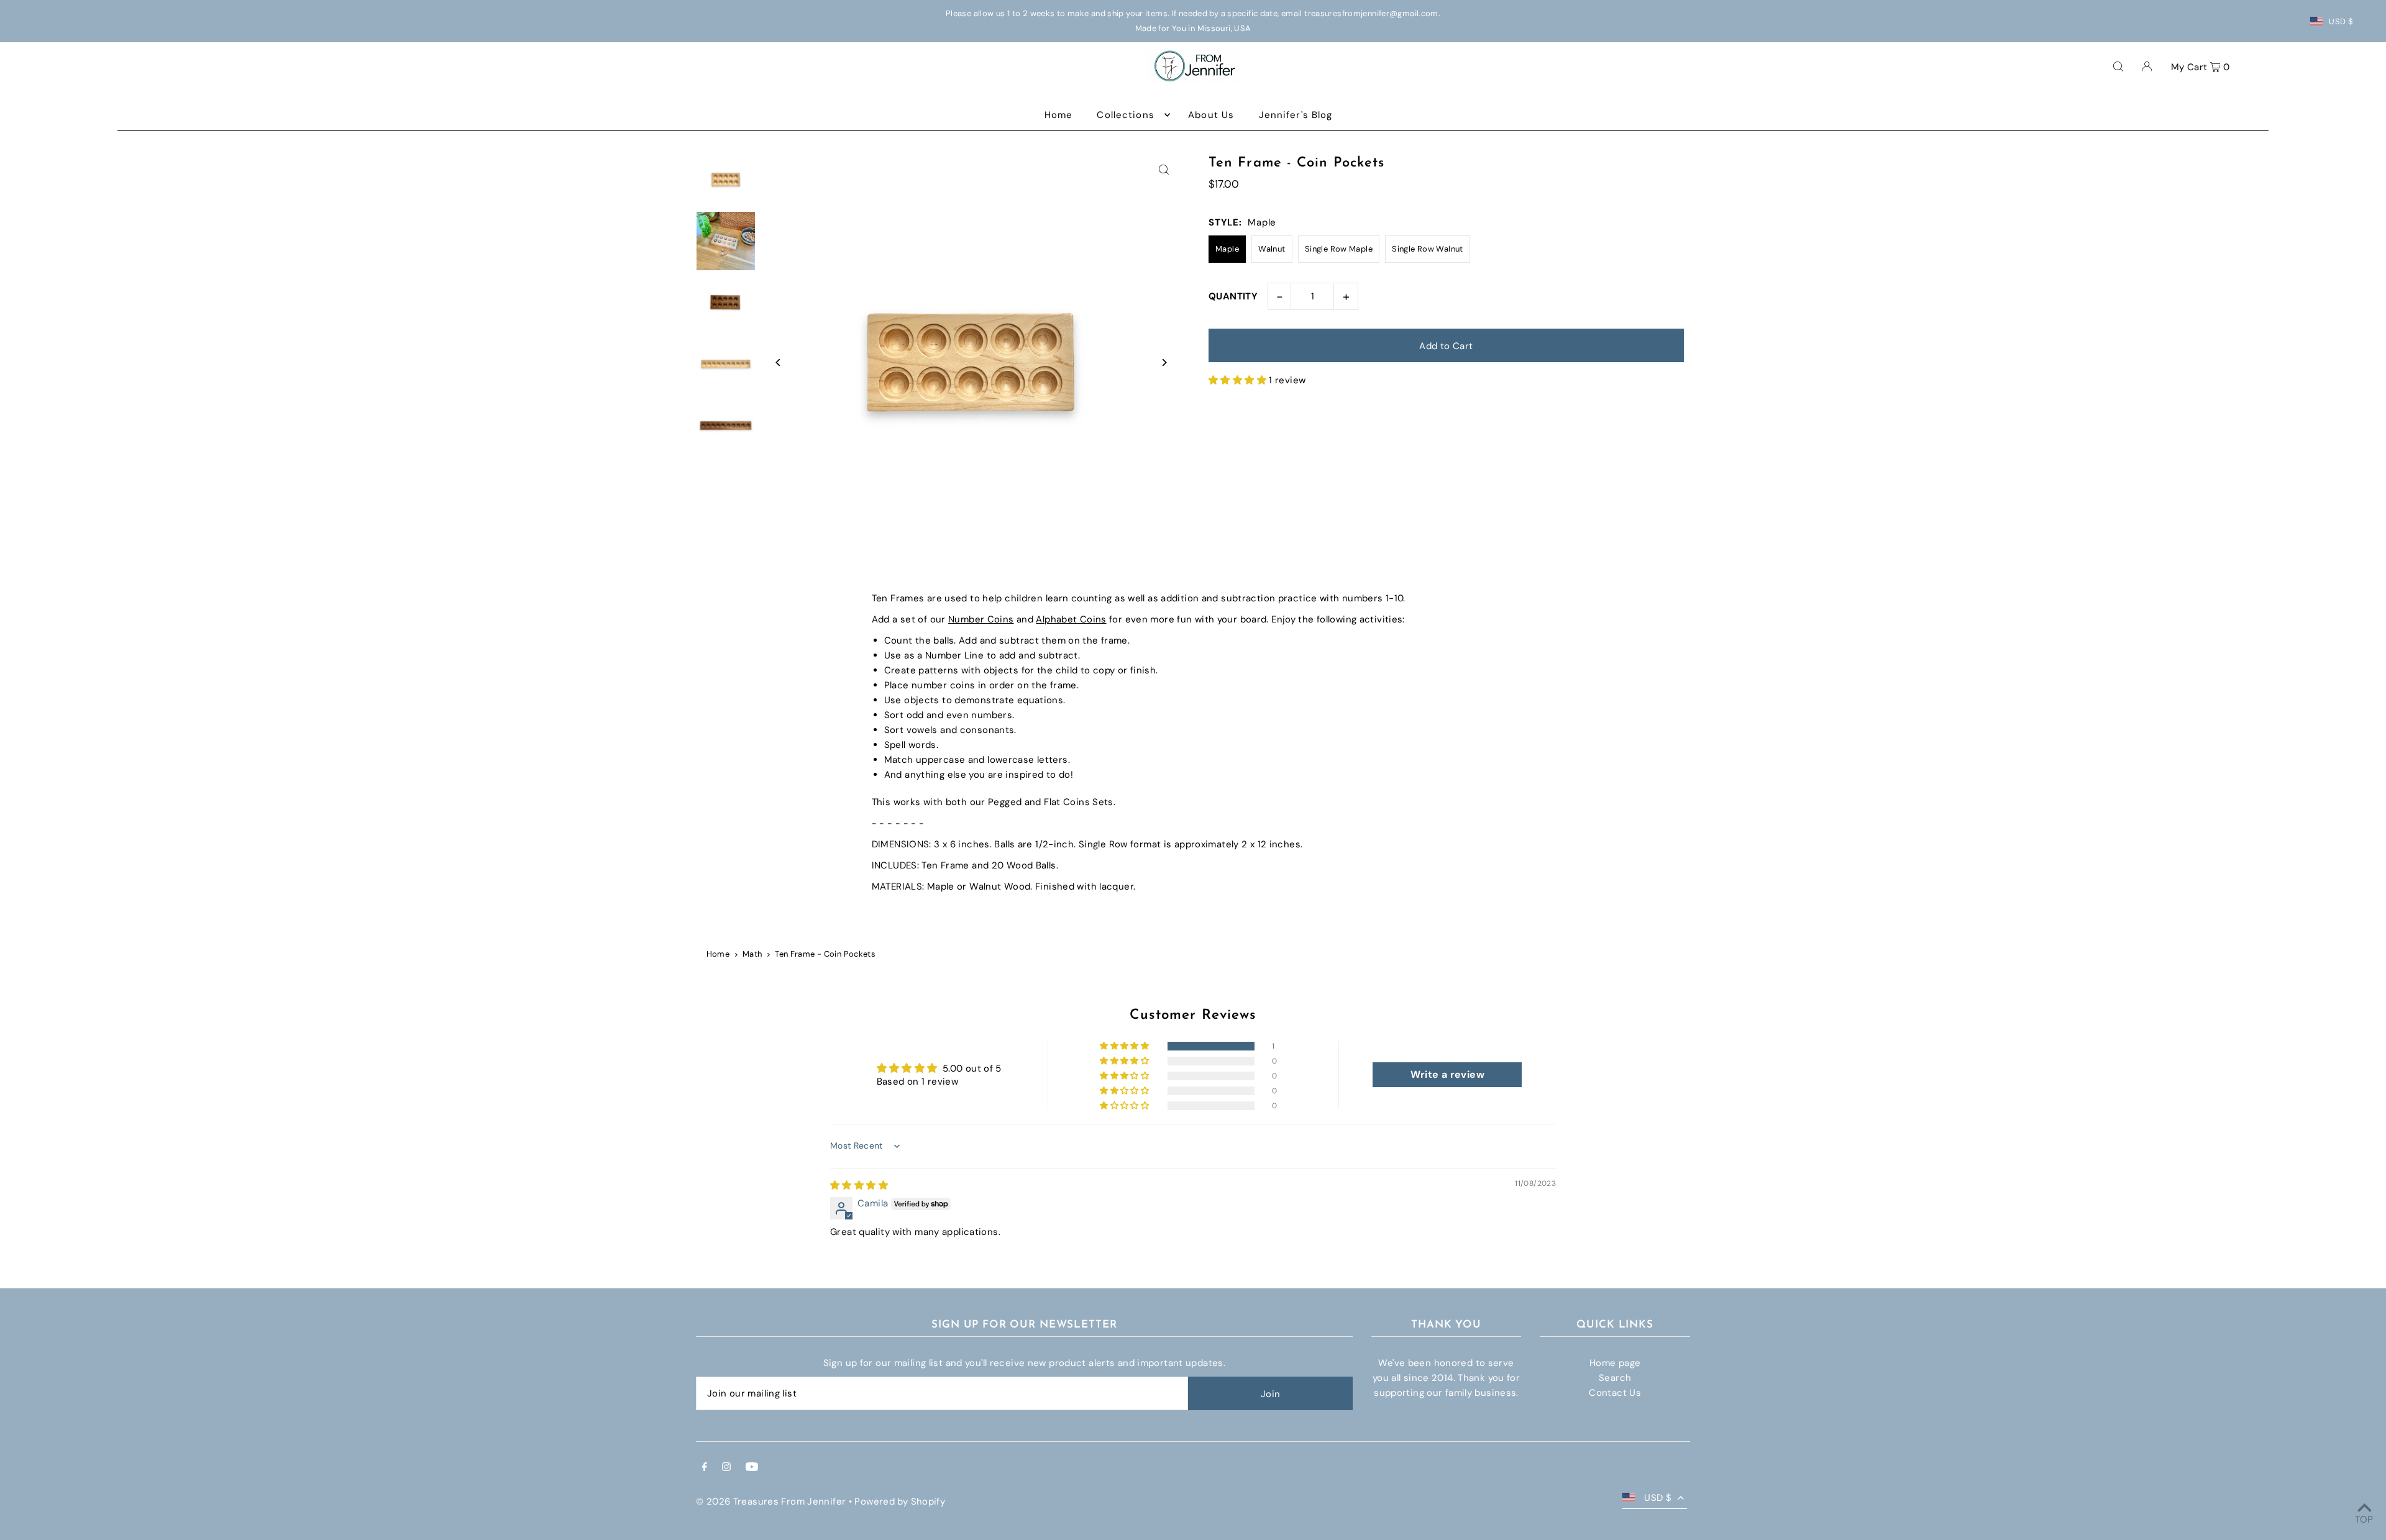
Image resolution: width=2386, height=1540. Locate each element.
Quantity (1233, 296)
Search (1615, 1378)
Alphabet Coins (1071, 619)
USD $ (2341, 21)
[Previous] (778, 362)
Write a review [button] (1447, 1074)
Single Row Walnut (1427, 249)
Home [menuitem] (1059, 115)
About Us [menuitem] (1211, 115)
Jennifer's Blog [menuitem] (1296, 115)
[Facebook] (705, 1468)
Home (718, 954)
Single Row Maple (1339, 249)
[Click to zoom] (1163, 170)
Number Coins (981, 619)
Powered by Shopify (900, 1501)
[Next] (1163, 362)
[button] (1239, 380)
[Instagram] (726, 1468)
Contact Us (1615, 1393)
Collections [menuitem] (1125, 115)
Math (752, 954)
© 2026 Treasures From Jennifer (771, 1501)
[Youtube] (752, 1468)
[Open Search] (2118, 66)
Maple (1227, 249)
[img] (859, 1185)
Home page (1615, 1363)
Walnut (1272, 249)
